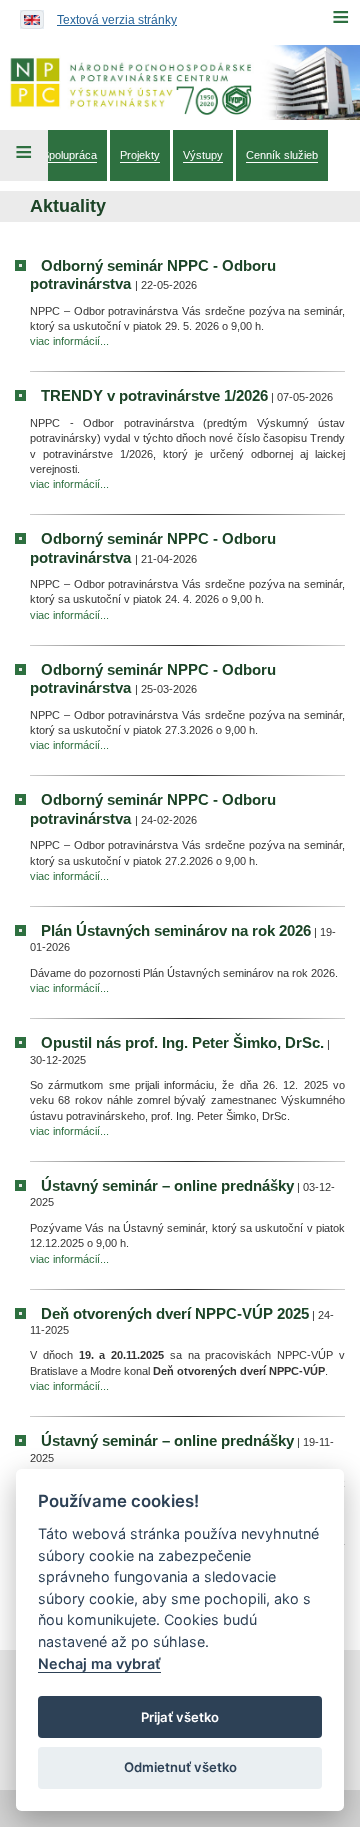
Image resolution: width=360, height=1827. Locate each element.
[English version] (27, 15)
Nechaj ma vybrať (99, 1663)
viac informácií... (69, 341)
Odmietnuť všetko (180, 1767)
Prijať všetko (180, 1717)
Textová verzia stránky (117, 20)
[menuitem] (69, 155)
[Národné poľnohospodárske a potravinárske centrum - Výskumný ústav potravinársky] (180, 82)
